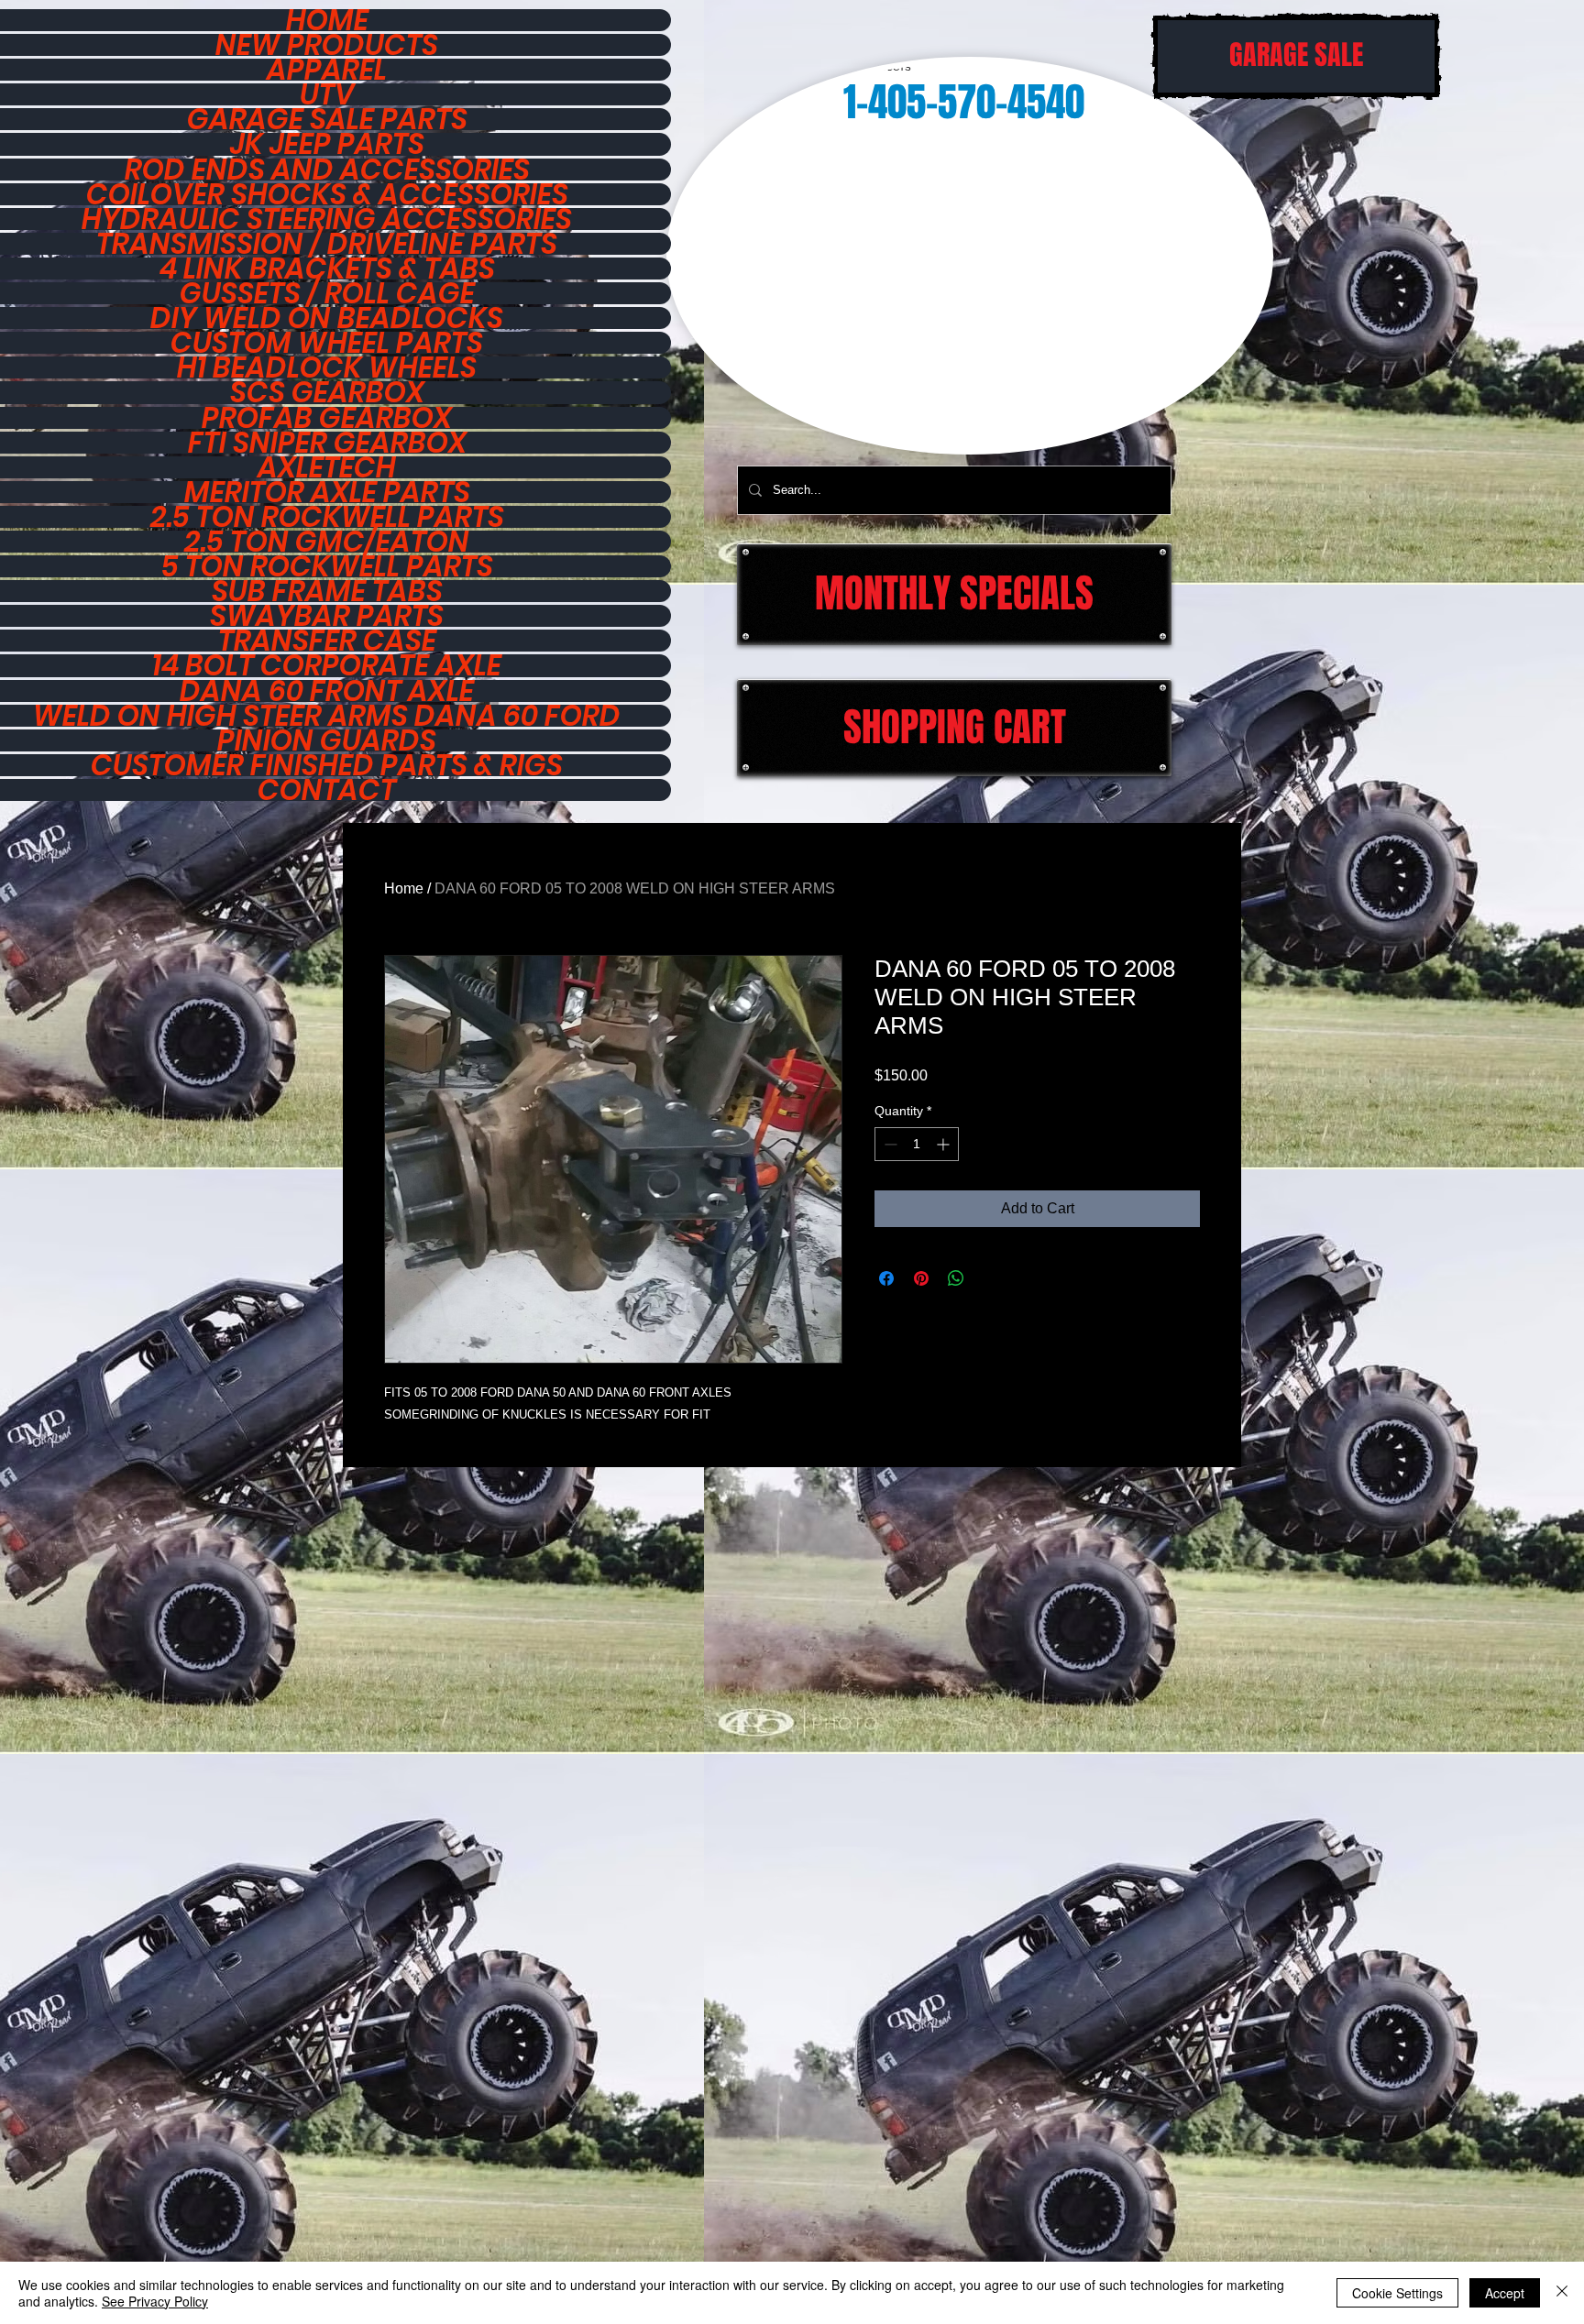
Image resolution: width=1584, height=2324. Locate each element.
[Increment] (945, 1144)
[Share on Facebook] (886, 1278)
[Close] (1562, 2293)
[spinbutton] (917, 1144)
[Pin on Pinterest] (921, 1278)
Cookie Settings (1397, 2293)
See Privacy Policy (155, 2301)
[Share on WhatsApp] (956, 1278)
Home (404, 888)
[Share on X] (991, 1278)
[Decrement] (889, 1144)
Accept (1505, 2293)
